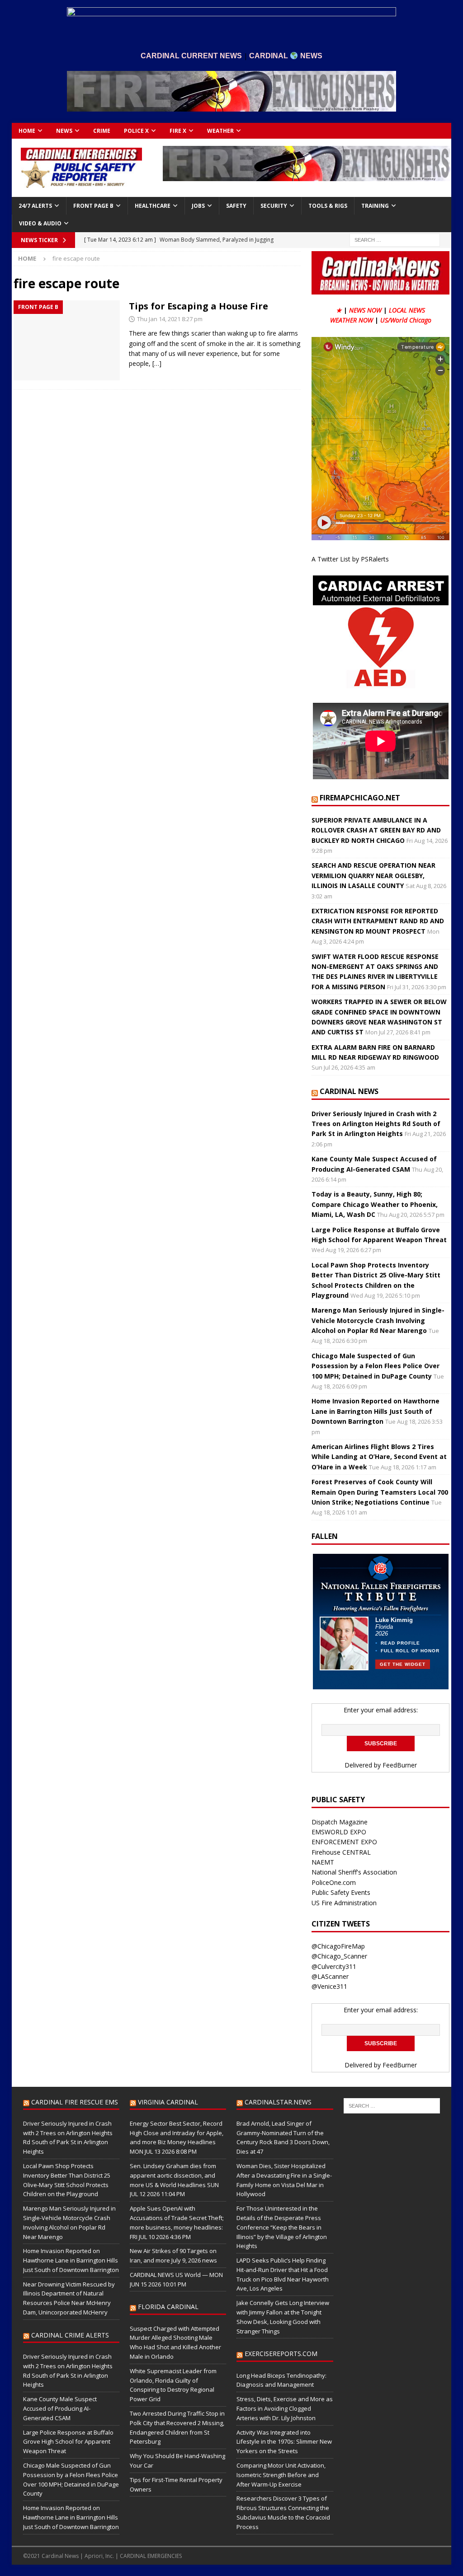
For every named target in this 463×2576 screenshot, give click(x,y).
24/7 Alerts (35, 206)
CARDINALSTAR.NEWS (278, 2102)
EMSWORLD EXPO (339, 1832)
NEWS (64, 131)
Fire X (178, 131)
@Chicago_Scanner (339, 1956)
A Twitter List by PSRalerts (350, 559)
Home (27, 131)
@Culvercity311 (334, 1966)
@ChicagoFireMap (338, 1946)
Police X (136, 131)
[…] (157, 363)
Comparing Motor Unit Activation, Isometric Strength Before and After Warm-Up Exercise (281, 2475)
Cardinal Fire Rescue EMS (75, 2102)
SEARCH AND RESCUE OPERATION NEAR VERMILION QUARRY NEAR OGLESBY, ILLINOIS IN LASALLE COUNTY (373, 875)
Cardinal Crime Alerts (70, 2335)
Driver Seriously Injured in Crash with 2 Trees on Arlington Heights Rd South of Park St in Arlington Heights (376, 1124)
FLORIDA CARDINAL (168, 2307)
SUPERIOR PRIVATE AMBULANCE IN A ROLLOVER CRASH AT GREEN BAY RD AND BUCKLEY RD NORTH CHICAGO (376, 830)
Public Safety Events (341, 1892)
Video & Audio (40, 223)
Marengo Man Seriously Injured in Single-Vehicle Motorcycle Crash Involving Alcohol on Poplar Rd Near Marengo (378, 1320)
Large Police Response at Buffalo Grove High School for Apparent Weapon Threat (68, 2442)
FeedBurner (400, 1765)
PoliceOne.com (334, 1882)
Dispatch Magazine (340, 1822)
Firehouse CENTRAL (341, 1852)
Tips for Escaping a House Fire (198, 306)
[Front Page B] (67, 340)
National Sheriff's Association (354, 1872)
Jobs (198, 206)
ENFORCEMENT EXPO (344, 1842)
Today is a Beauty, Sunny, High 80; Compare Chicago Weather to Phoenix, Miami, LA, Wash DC (375, 1204)
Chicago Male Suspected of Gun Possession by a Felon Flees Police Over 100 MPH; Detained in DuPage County (376, 1366)
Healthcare (153, 206)
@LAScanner (330, 1976)
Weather (220, 131)
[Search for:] (395, 240)
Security (274, 206)
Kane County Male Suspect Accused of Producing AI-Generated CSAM (60, 2408)
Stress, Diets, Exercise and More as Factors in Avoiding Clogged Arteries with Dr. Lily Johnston (285, 2408)
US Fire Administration (344, 1903)
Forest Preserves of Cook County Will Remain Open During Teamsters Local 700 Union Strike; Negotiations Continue (380, 1492)
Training (375, 206)
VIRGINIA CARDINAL (168, 2102)
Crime (102, 131)
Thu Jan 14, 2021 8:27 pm (170, 319)
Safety (236, 206)
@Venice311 (329, 1986)
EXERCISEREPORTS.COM (281, 2354)
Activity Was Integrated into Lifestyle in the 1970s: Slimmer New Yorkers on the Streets (284, 2442)
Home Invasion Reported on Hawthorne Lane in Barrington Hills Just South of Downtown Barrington (376, 1411)
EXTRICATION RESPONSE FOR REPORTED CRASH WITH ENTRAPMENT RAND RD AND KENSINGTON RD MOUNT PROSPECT (378, 921)
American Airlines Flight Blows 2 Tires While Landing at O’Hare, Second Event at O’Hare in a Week (379, 1457)
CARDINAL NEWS (349, 1091)
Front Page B (93, 206)
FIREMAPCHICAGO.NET (360, 798)
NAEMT (323, 1862)
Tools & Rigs (328, 206)
